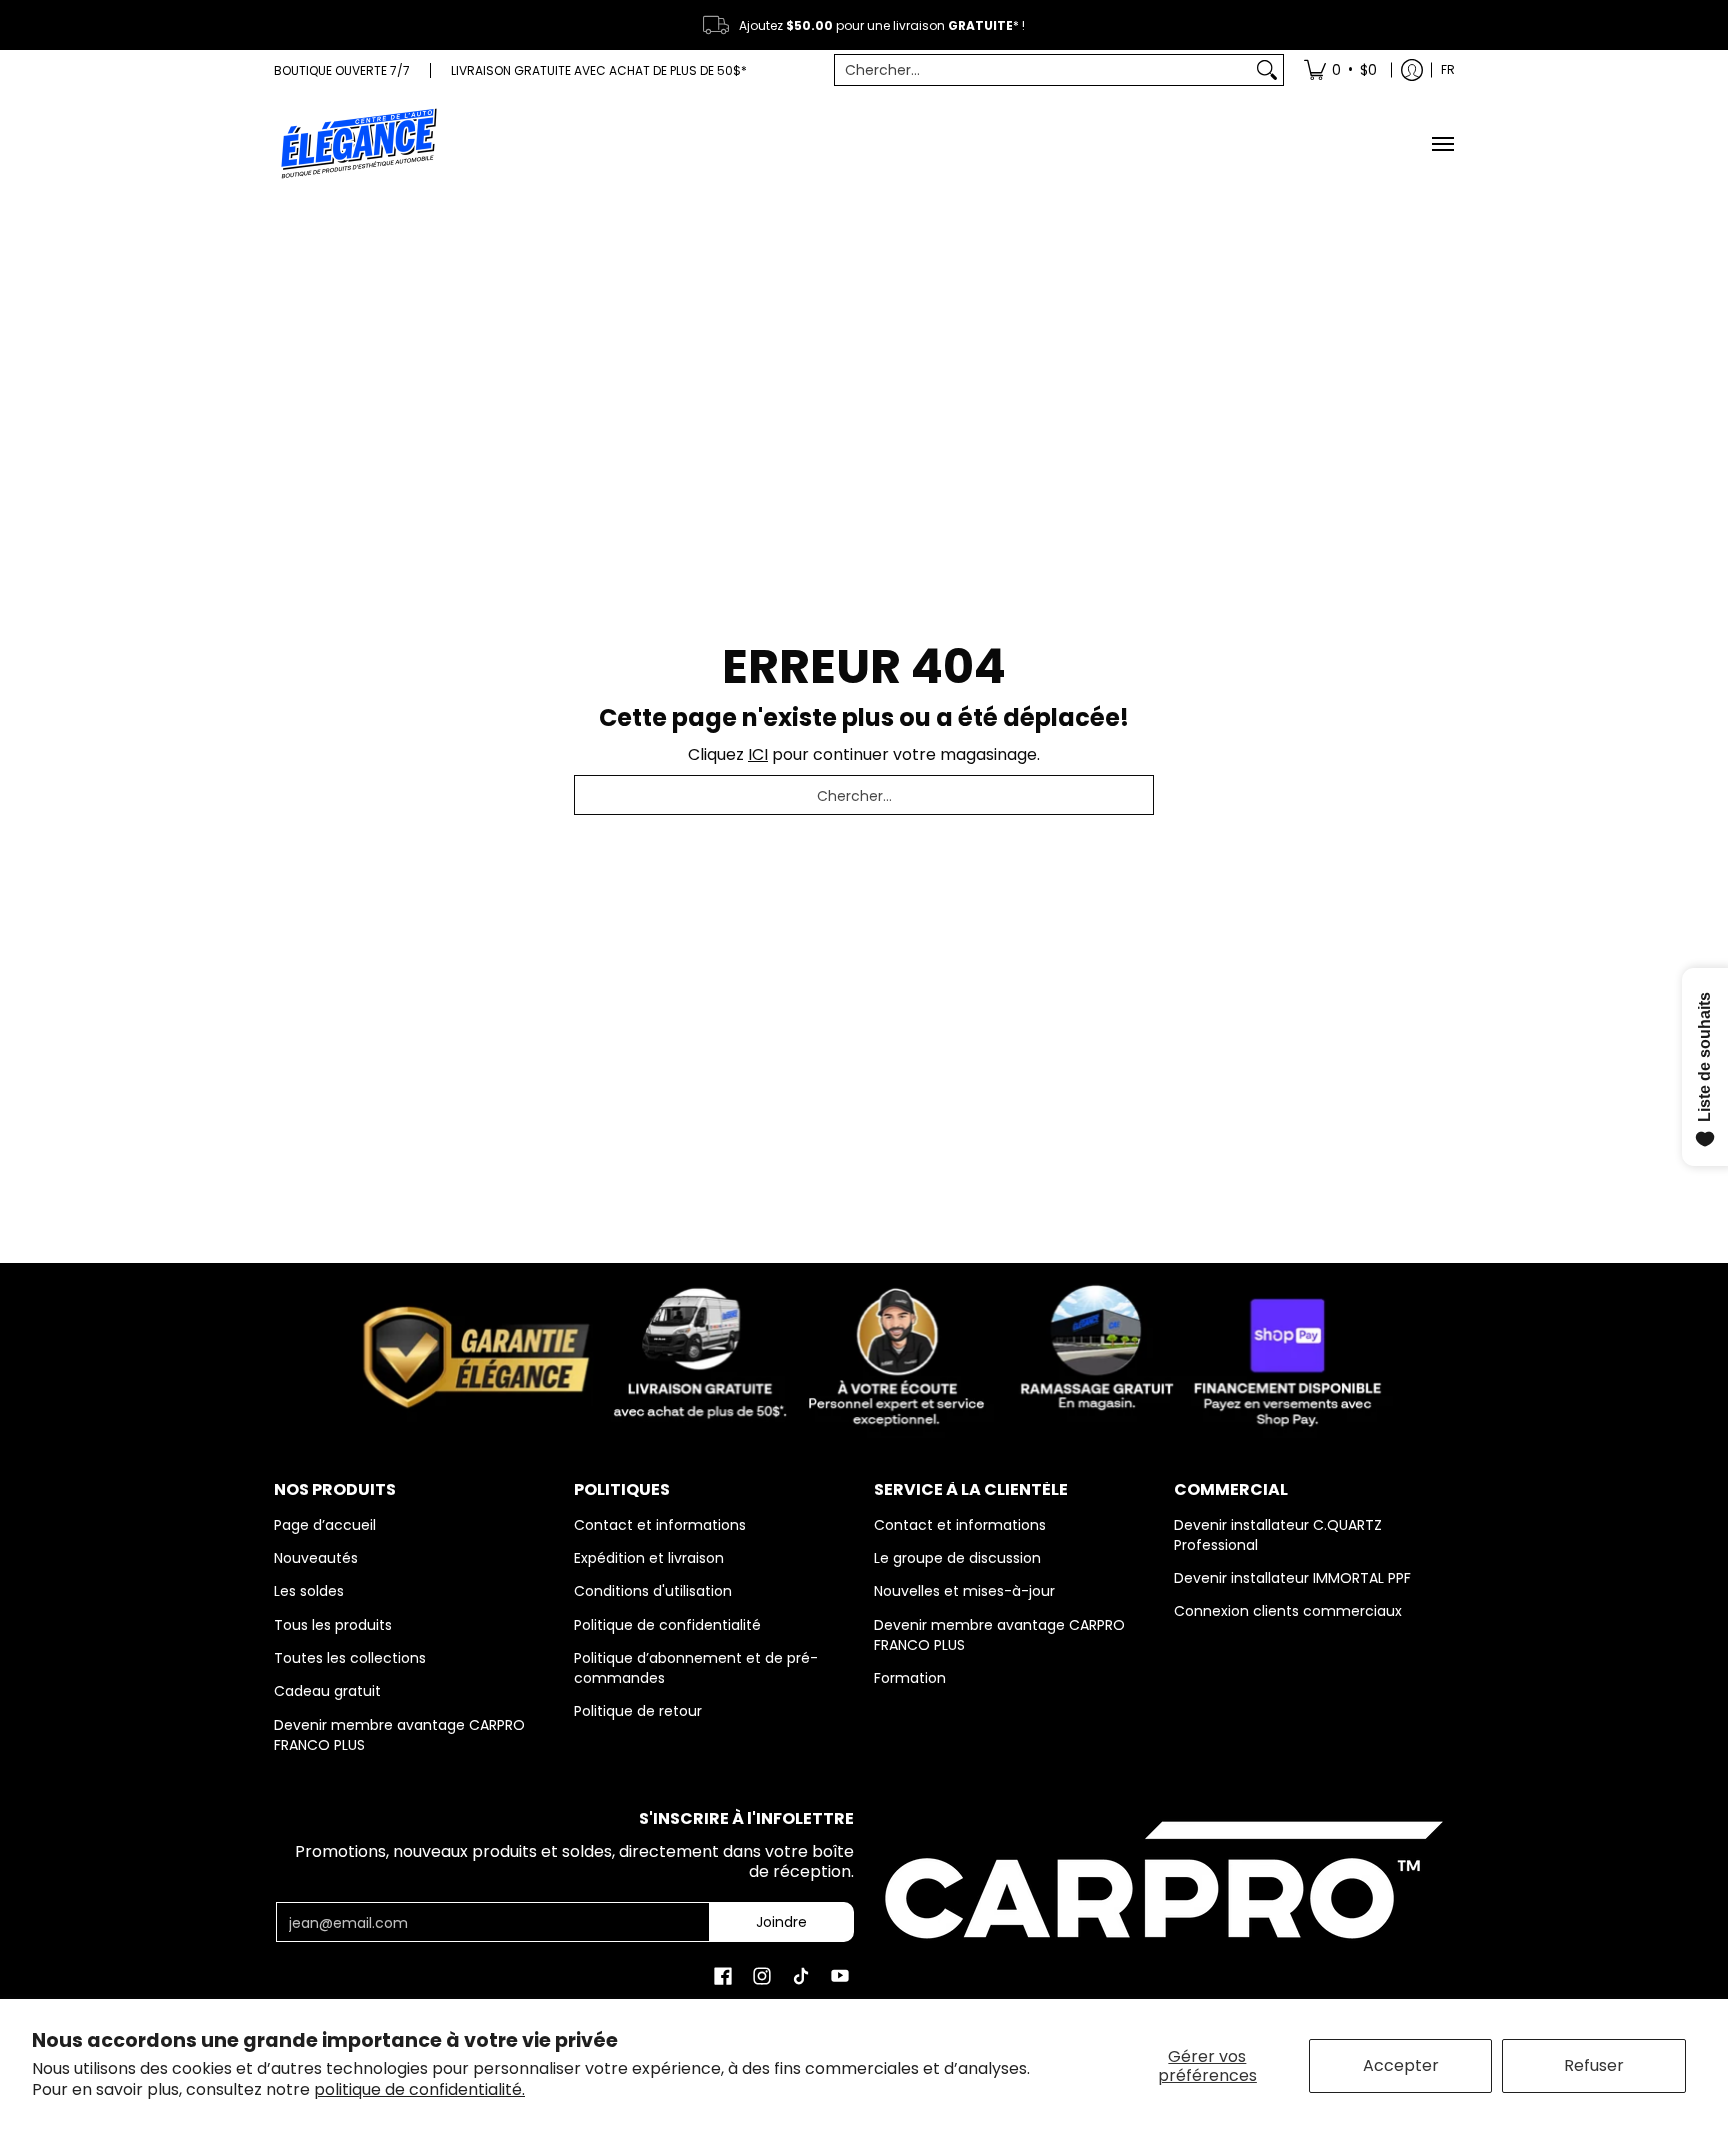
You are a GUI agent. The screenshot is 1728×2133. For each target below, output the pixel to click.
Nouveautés (316, 1558)
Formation (910, 1678)
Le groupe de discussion (957, 1558)
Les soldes (309, 1591)
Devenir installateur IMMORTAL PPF (1292, 1578)
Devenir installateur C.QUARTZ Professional (1278, 1535)
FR (1448, 69)
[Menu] (1442, 143)
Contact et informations (660, 1525)
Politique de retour (638, 1711)
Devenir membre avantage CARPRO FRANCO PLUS (399, 1735)
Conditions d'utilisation (653, 1591)
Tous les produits (333, 1625)
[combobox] (1043, 70)
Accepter (1401, 2065)
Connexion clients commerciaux (1288, 1611)
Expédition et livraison (649, 1558)
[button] (723, 1976)
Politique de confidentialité (667, 1625)
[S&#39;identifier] (1412, 70)
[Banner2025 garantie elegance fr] (864, 1353)
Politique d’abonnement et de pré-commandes (696, 1668)
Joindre (781, 1922)
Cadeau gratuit (327, 1691)
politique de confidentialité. (419, 2089)
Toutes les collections (350, 1658)
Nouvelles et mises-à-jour (964, 1591)
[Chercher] (1267, 70)
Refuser (1594, 2065)
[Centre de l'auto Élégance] (359, 143)
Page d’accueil (325, 1525)
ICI (758, 754)
